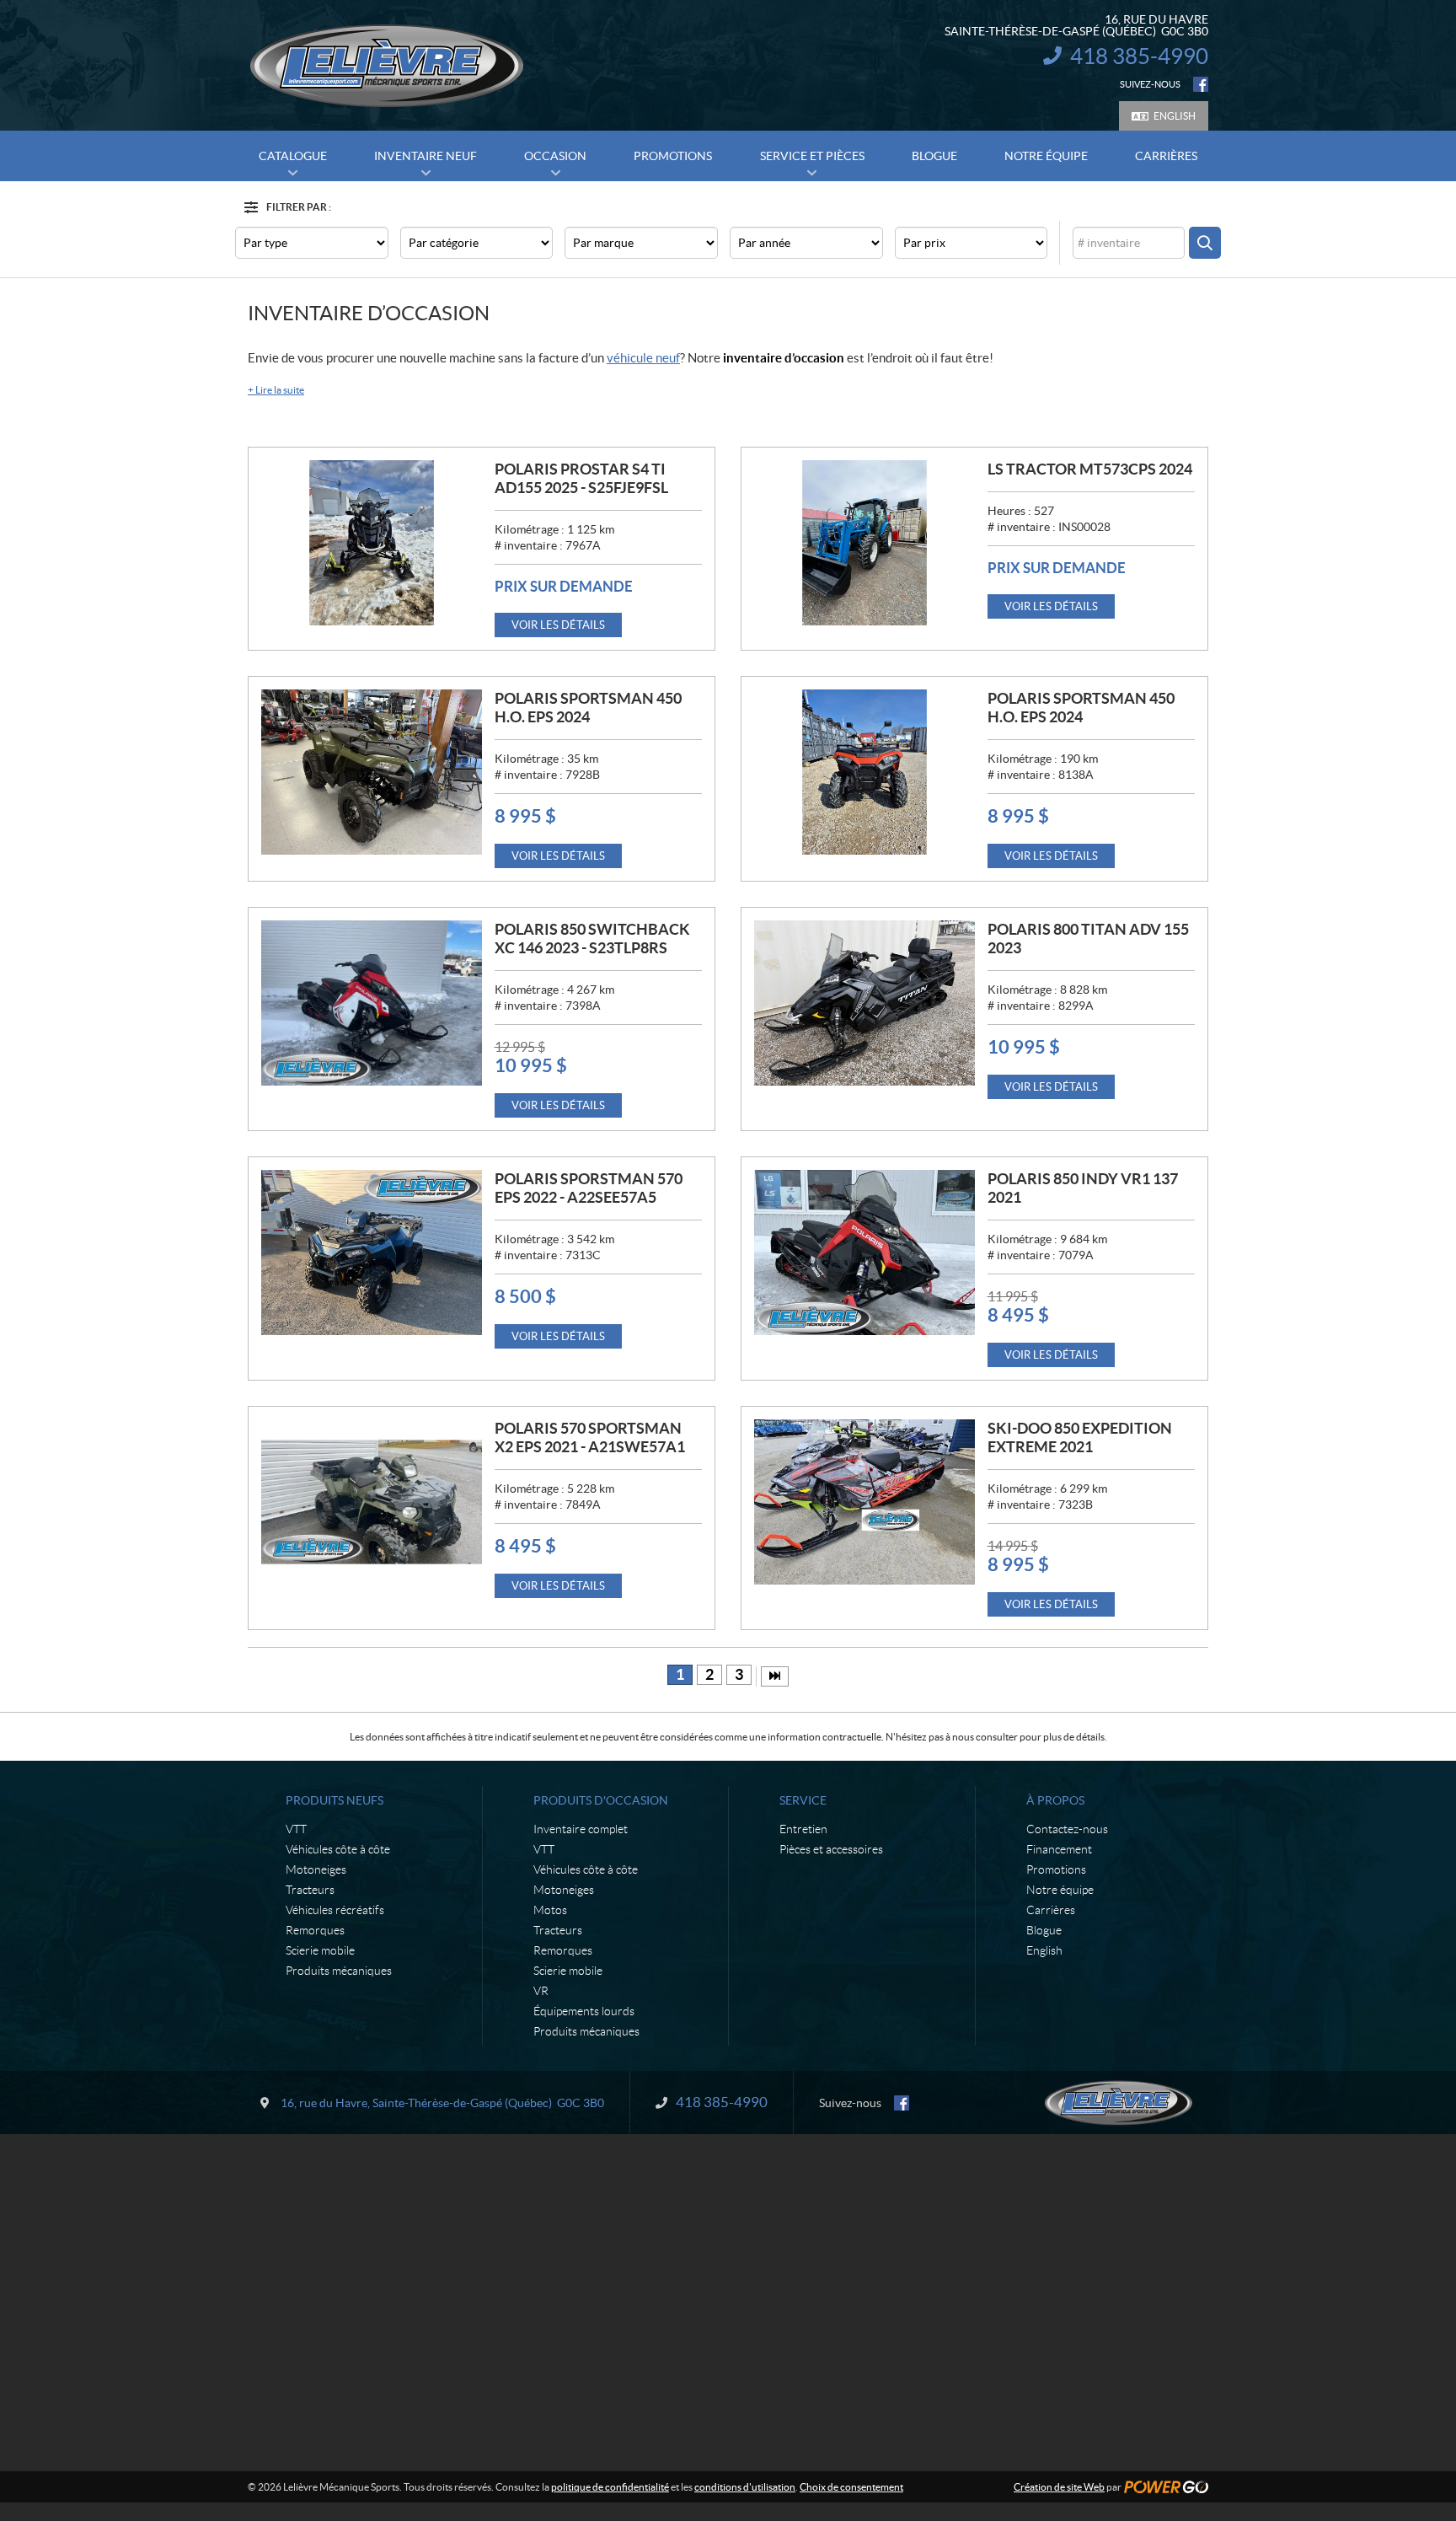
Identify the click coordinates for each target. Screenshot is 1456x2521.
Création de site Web (1059, 2487)
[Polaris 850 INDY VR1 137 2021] (864, 1252)
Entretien (803, 1829)
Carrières (1051, 1910)
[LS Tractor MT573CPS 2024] (864, 543)
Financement (1059, 1849)
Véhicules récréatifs (335, 1910)
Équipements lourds (584, 2011)
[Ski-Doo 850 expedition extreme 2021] (864, 1502)
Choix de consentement (851, 2487)
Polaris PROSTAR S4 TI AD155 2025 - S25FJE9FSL (581, 478)
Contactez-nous (1067, 1829)
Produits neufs (335, 1800)
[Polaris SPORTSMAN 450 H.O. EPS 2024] (372, 772)
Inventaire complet (581, 1829)
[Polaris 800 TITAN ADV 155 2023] (864, 1003)
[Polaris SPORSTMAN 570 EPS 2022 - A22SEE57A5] (372, 1252)
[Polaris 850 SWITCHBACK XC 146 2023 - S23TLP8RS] (372, 1003)
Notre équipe (1060, 1890)
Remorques (315, 1930)
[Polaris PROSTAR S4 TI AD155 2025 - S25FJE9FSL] (372, 543)
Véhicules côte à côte (338, 1849)
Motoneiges (316, 1869)
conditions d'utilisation (745, 2487)
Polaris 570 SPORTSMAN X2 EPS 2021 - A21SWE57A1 (590, 1438)
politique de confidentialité (610, 2487)
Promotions (1056, 1869)
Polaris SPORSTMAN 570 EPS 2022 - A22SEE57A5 (589, 1188)
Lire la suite (276, 390)
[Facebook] (1201, 84)
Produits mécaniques (339, 1971)
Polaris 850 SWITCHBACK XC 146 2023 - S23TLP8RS (592, 939)
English (1175, 116)
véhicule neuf (643, 358)
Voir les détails (558, 625)
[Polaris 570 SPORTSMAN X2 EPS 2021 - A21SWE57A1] (372, 1502)
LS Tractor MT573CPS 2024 (1090, 469)
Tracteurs (310, 1890)
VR (541, 1991)
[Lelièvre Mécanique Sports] (387, 66)
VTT (296, 1829)
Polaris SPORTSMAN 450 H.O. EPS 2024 (588, 708)
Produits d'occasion (601, 1800)
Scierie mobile (320, 1950)
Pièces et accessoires (831, 1849)
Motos (550, 1910)
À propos (1055, 1800)
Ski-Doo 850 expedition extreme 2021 (1080, 1438)
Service (803, 1800)
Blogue (1044, 1930)
